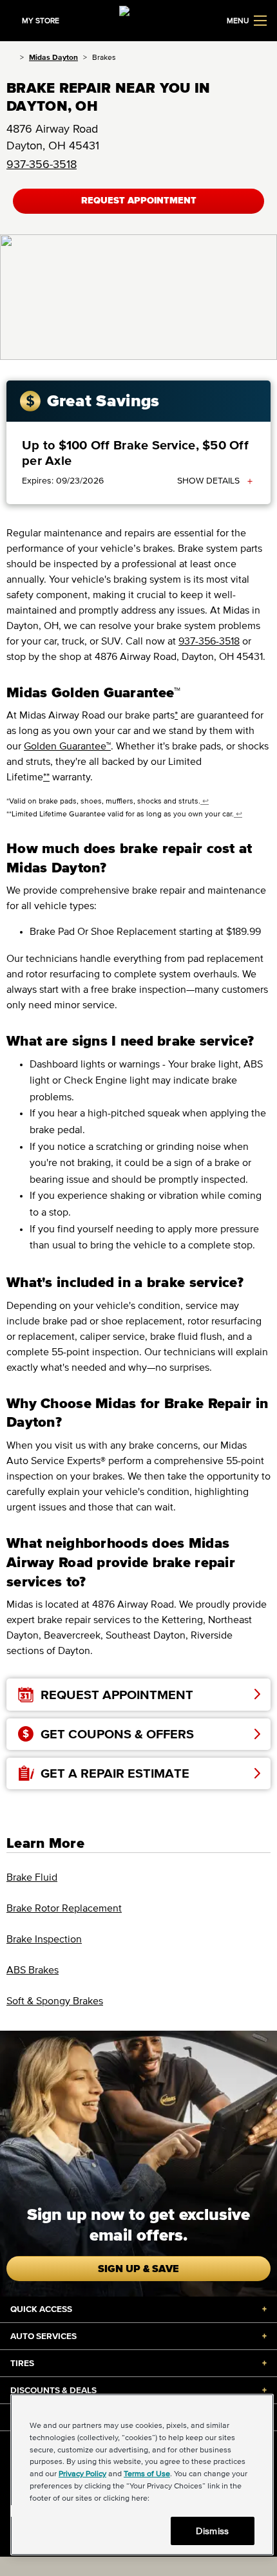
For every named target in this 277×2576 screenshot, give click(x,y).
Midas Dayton (53, 57)
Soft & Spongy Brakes (55, 2000)
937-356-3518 (42, 164)
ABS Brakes (33, 1970)
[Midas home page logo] (138, 19)
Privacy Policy (82, 2473)
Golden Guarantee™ (67, 746)
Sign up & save (138, 2268)
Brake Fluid (32, 1877)
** (46, 776)
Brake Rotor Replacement (64, 1908)
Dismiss (212, 2531)
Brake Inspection (44, 1939)
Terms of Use (147, 2473)
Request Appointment (139, 201)
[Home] (11, 57)
